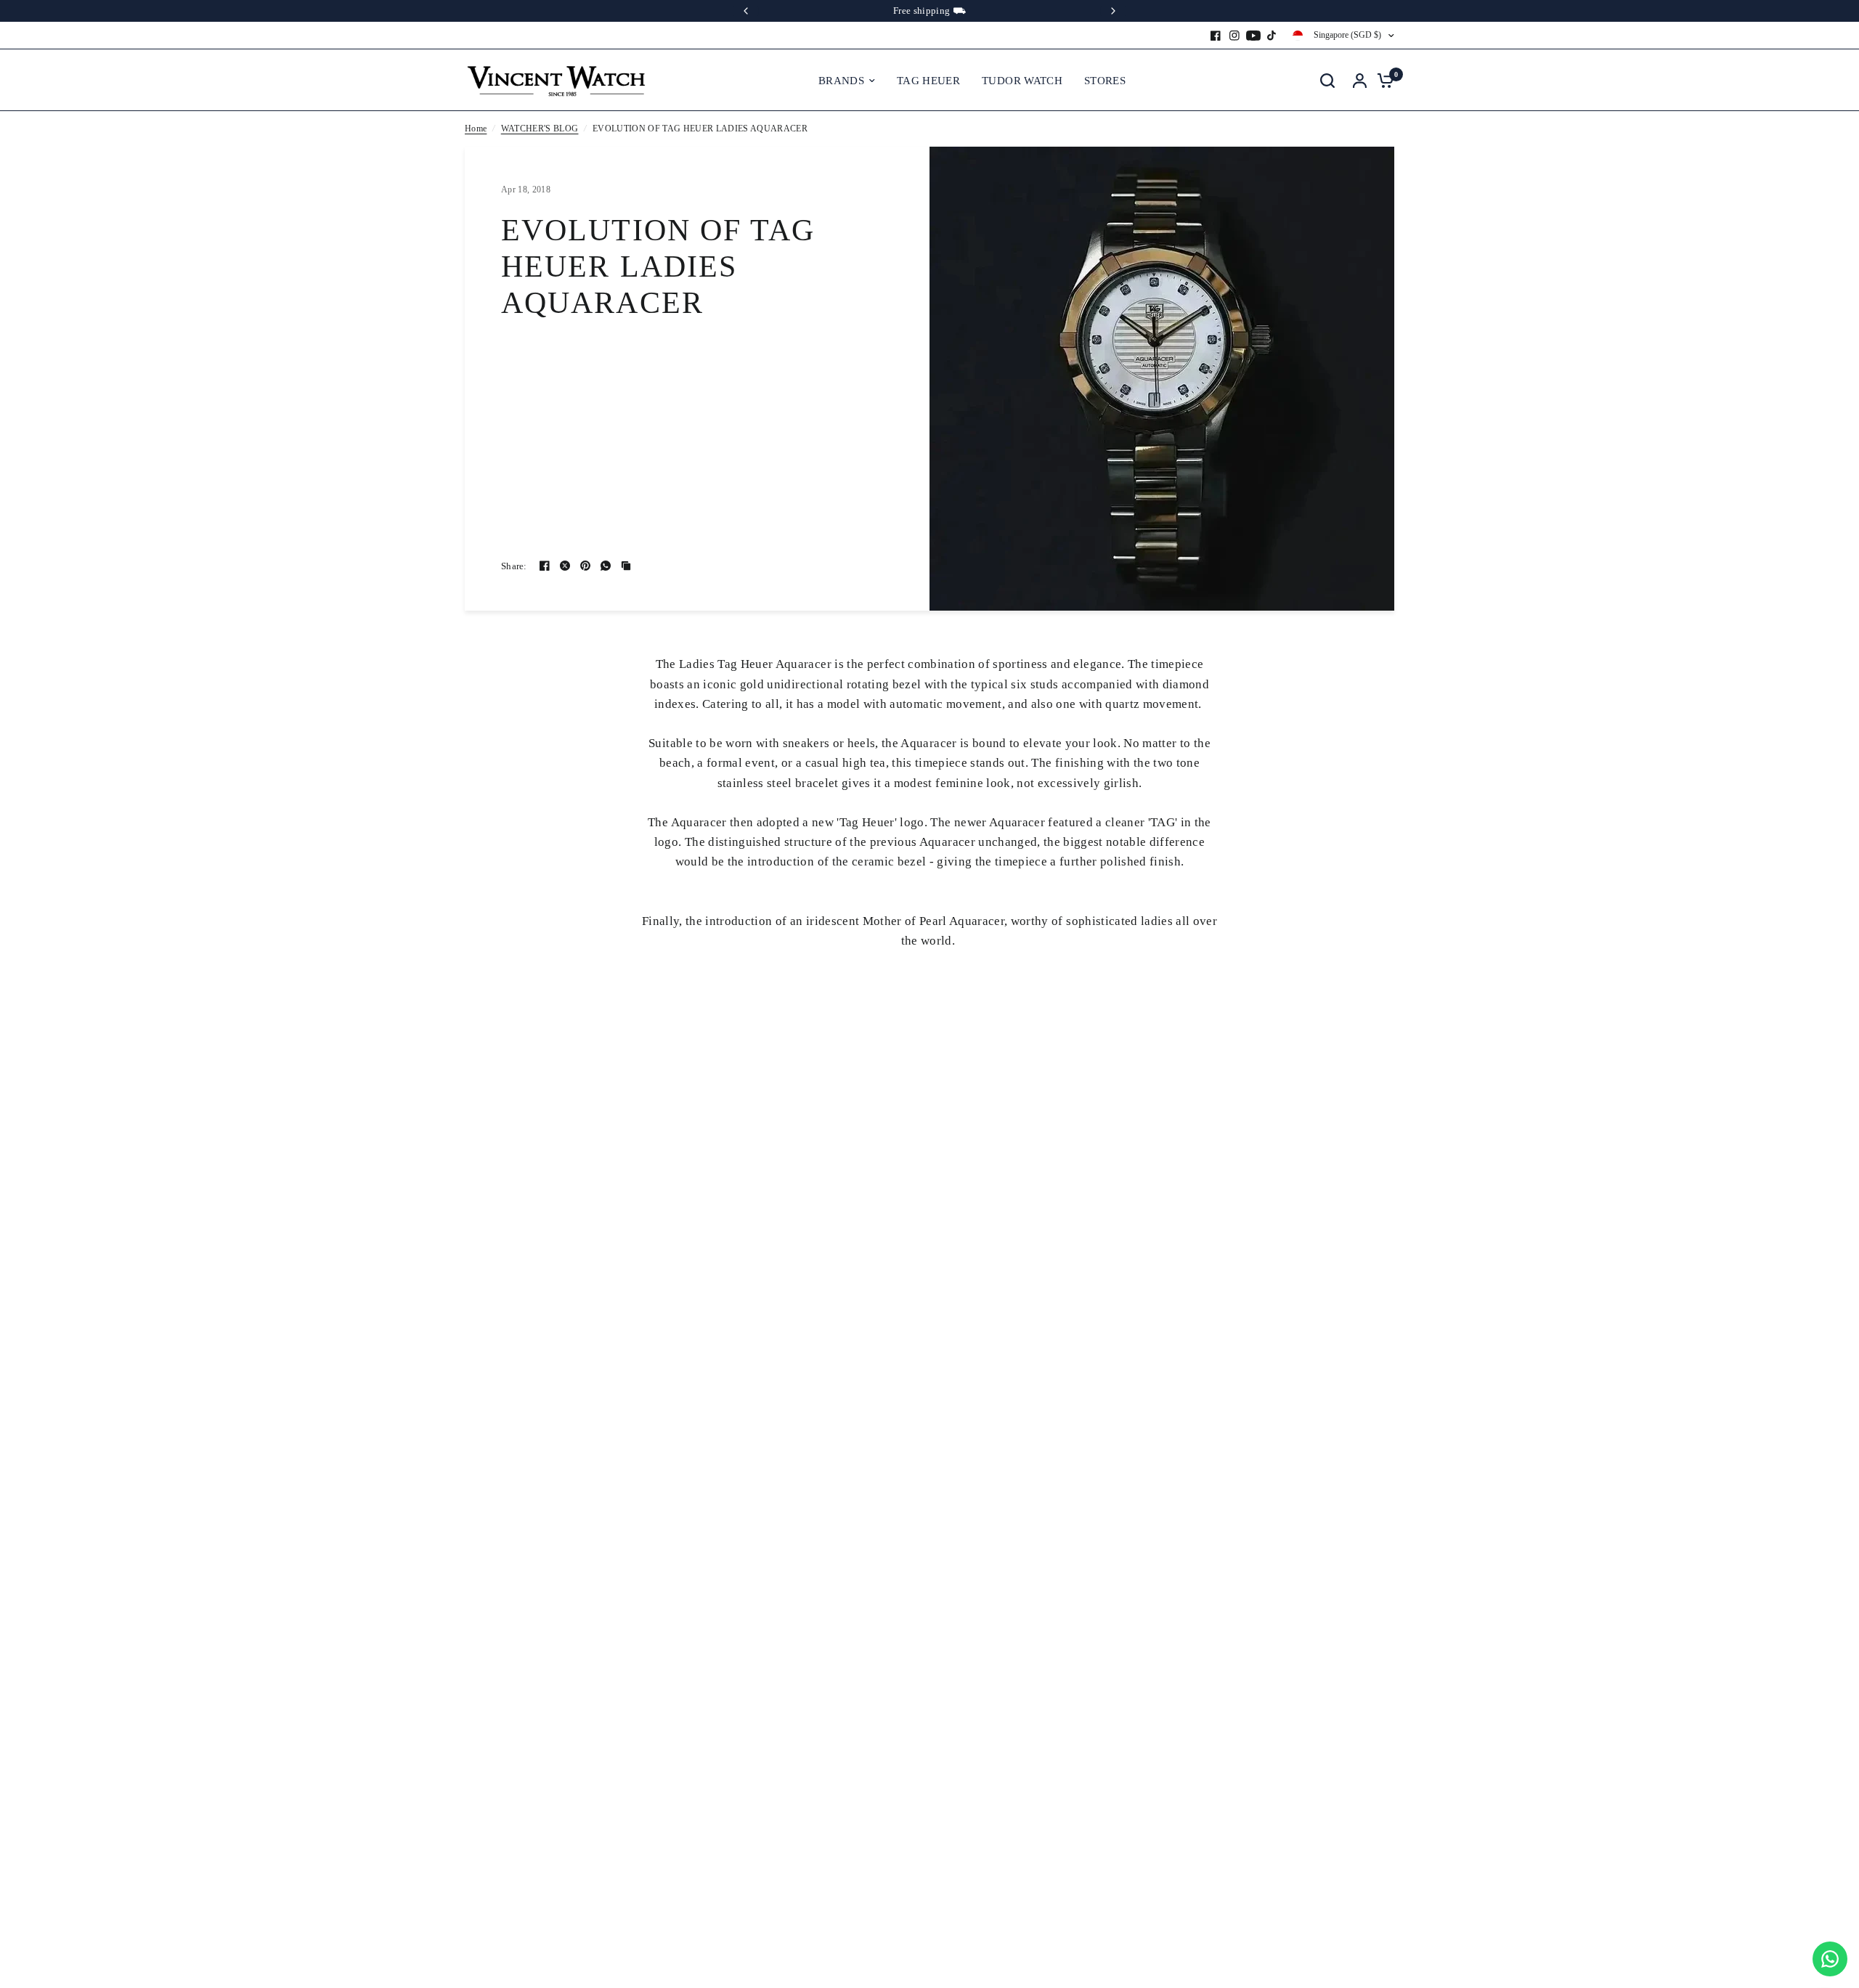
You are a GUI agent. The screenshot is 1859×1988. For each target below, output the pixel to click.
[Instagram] (1234, 36)
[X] (565, 566)
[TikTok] (1272, 36)
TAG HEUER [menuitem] (928, 81)
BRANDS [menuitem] (841, 81)
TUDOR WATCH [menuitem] (1022, 81)
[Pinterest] (585, 566)
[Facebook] (1216, 36)
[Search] (1327, 80)
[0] (1382, 80)
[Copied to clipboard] (626, 566)
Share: (514, 566)
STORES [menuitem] (1105, 81)
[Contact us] (1830, 1959)
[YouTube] (1253, 36)
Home (476, 129)
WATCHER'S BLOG (540, 129)
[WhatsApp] (606, 566)
